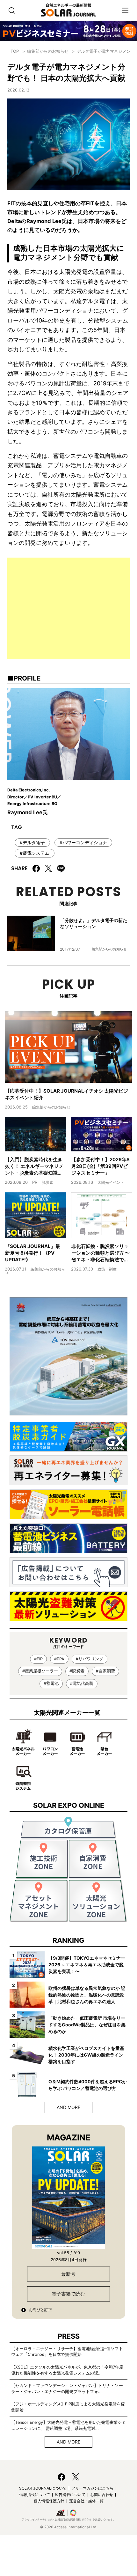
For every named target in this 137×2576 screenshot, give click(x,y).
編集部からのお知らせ (48, 51)
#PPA (59, 1659)
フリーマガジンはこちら (92, 2488)
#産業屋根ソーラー (40, 1671)
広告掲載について (70, 2495)
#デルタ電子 (32, 842)
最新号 (68, 2274)
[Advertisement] (68, 608)
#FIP (38, 1659)
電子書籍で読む (68, 2294)
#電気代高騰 (82, 1683)
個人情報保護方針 (49, 2501)
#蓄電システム (35, 853)
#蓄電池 (51, 1683)
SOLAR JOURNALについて (43, 2488)
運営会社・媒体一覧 (86, 2501)
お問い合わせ (102, 2495)
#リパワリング (90, 1659)
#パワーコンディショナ (83, 842)
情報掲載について (35, 2495)
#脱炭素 (77, 1671)
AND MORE (68, 2107)
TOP (15, 51)
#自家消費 (105, 1671)
